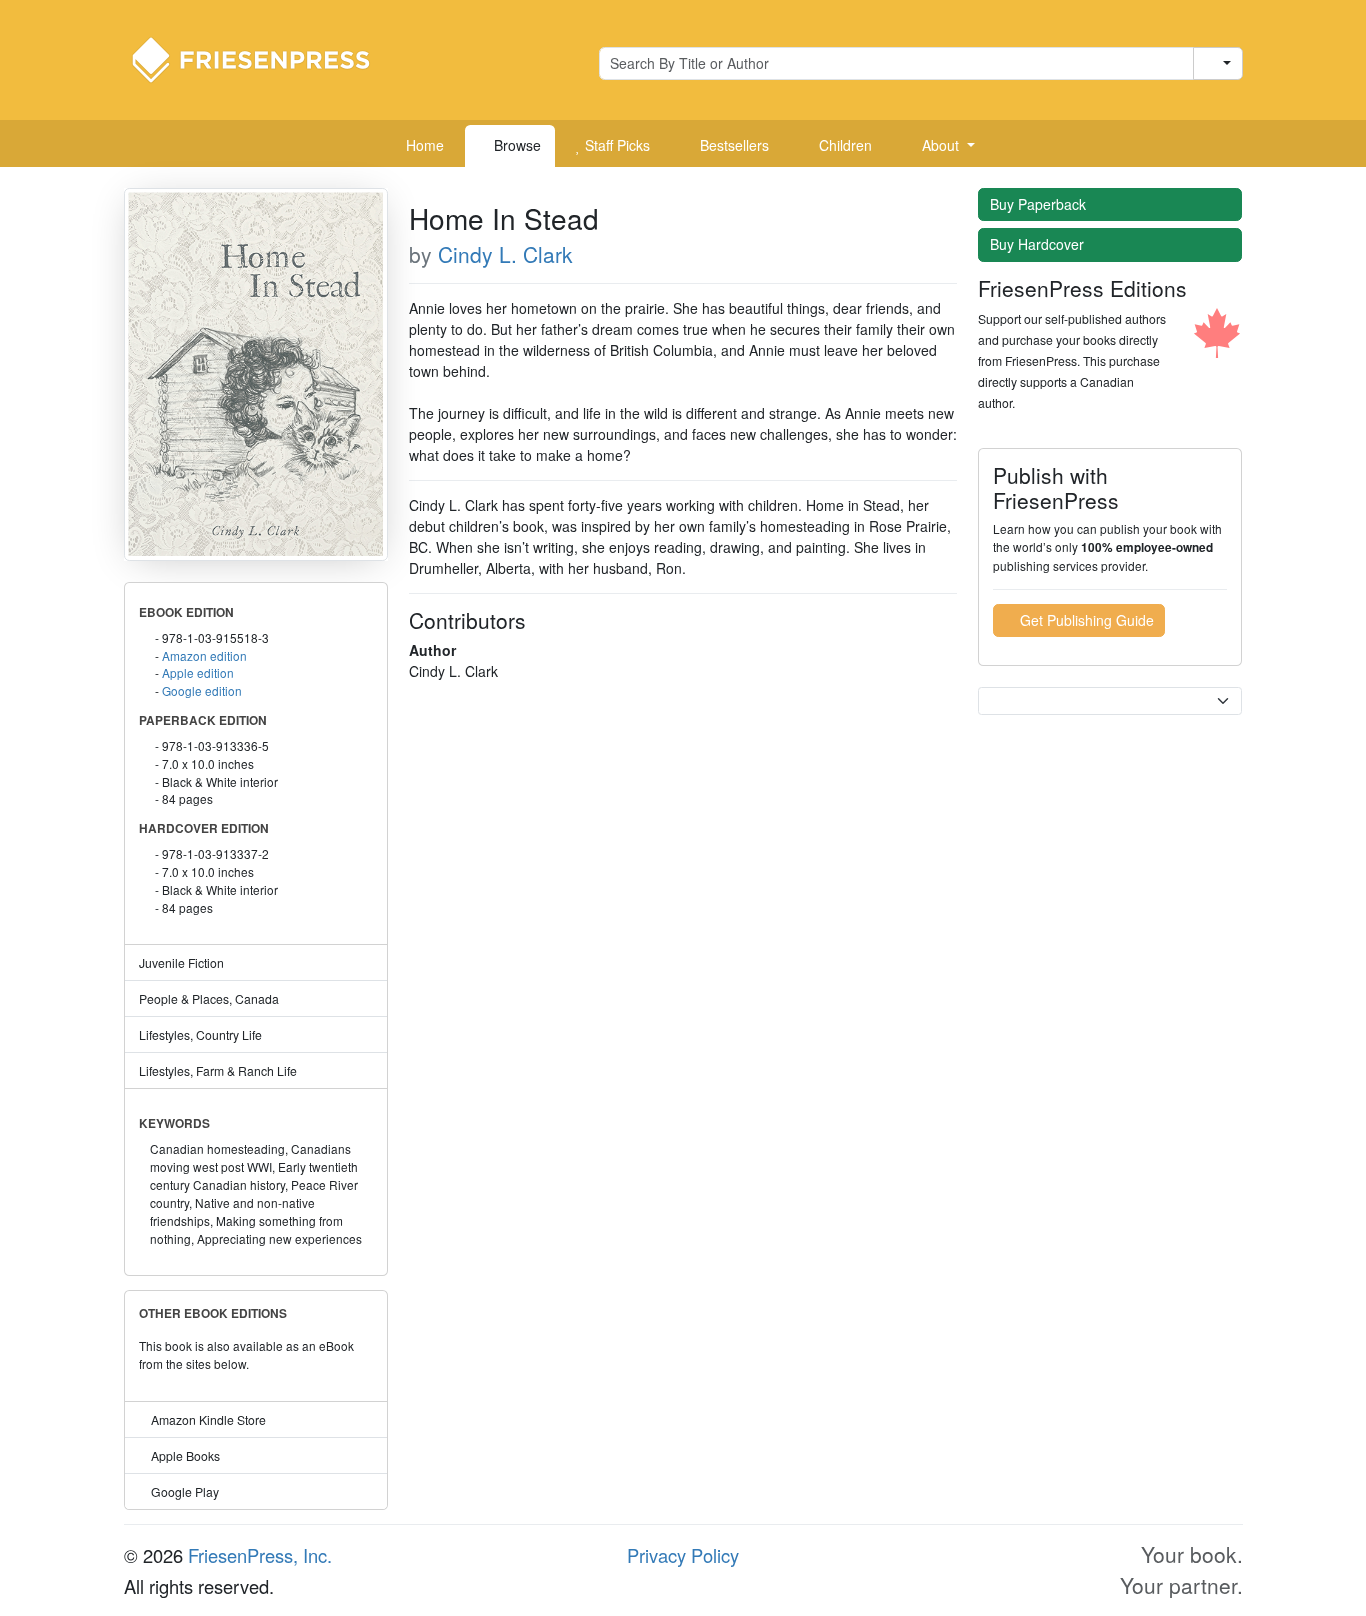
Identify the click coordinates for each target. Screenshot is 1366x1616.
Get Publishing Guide (1085, 620)
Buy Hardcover (1039, 244)
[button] (941, 146)
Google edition (202, 690)
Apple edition (198, 672)
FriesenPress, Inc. (260, 1555)
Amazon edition (204, 655)
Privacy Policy (683, 1555)
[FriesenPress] (264, 58)
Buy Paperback (1040, 204)
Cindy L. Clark (505, 254)
